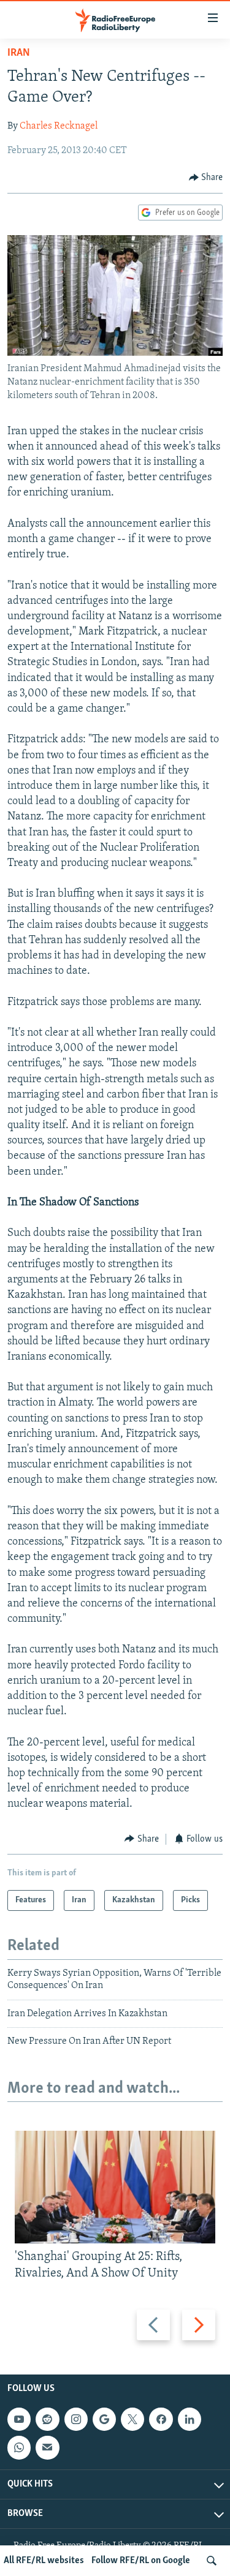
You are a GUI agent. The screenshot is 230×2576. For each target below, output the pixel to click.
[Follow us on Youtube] (19, 2419)
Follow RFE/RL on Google (141, 2561)
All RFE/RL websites (44, 2561)
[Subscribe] (47, 2447)
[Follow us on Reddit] (47, 2419)
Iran (19, 53)
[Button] (206, 178)
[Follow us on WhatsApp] (19, 2447)
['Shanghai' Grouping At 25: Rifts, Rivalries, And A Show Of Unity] (115, 2187)
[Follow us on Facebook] (161, 2419)
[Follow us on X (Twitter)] (132, 2419)
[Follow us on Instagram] (76, 2419)
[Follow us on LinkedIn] (190, 2419)
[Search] (212, 2561)
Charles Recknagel (59, 126)
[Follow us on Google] (104, 2419)
